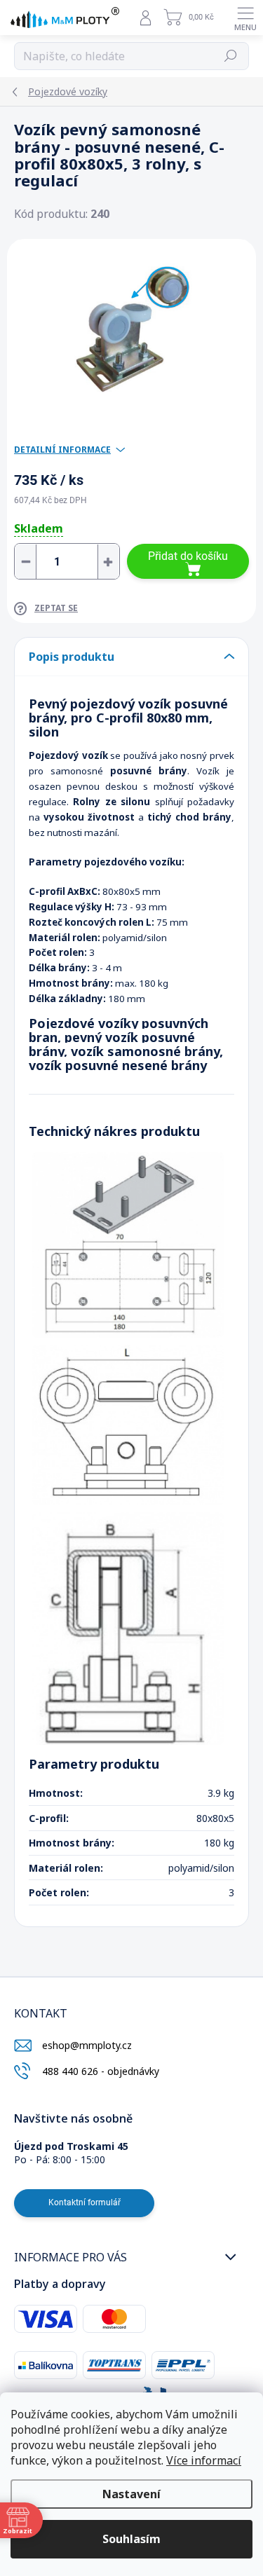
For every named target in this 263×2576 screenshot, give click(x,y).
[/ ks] (67, 561)
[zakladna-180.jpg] (128, 1245)
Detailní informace (62, 450)
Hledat (231, 56)
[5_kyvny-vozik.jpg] (128, 1425)
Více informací (204, 2460)
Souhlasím (131, 2539)
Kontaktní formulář (85, 2202)
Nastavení (131, 2494)
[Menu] (245, 18)
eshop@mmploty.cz (87, 2045)
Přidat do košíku (188, 556)
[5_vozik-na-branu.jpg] (128, 1628)
